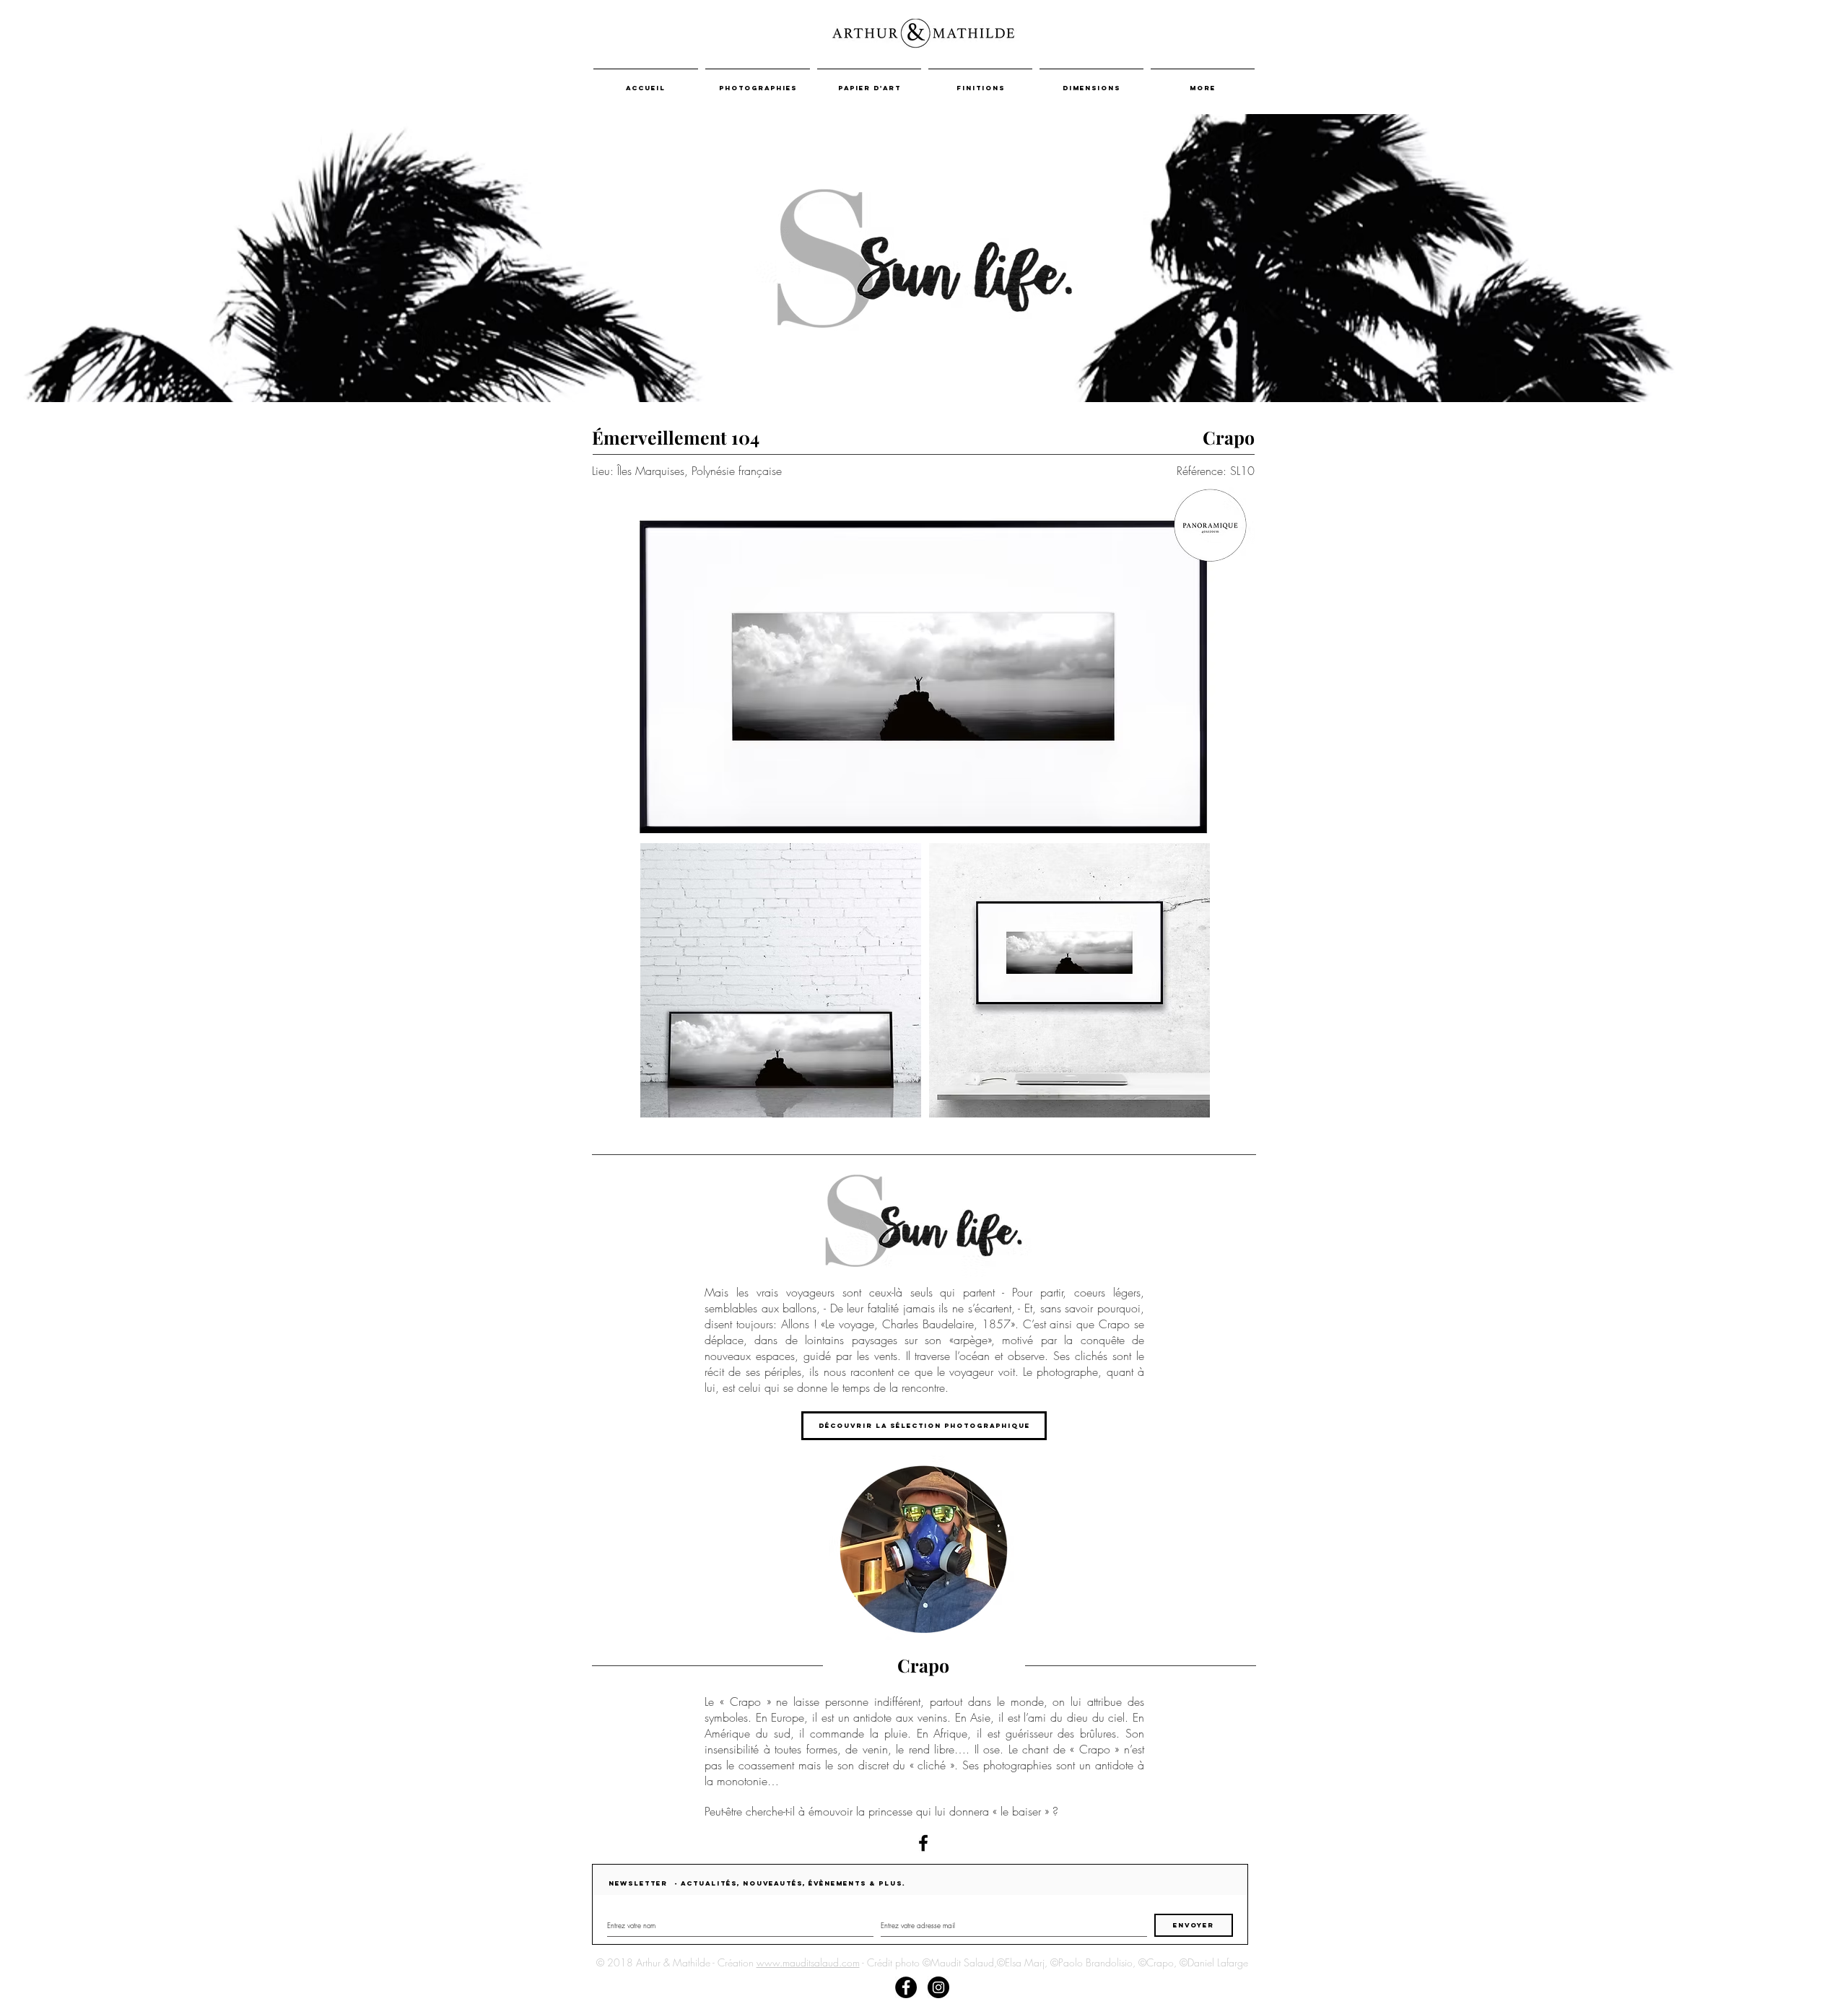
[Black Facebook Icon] (923, 1843)
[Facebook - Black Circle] (906, 1987)
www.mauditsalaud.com (808, 1962)
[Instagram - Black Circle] (938, 1987)
